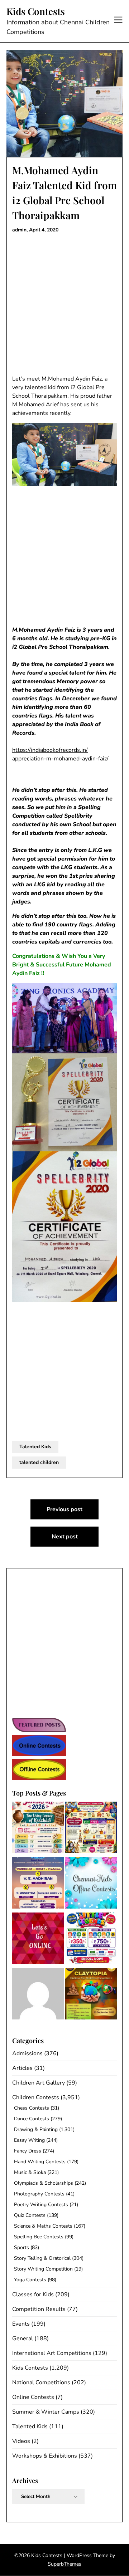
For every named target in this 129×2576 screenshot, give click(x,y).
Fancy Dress (28, 2151)
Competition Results (39, 2309)
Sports (21, 2247)
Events (21, 2324)
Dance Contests (32, 2119)
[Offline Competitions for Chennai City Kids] (91, 1884)
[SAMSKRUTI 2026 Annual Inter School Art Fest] (38, 1829)
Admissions (27, 2053)
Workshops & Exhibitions (45, 2456)
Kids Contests (36, 11)
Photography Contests (39, 2194)
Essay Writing (29, 2140)
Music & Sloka (30, 2172)
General (23, 2339)
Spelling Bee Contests (39, 2237)
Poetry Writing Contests (41, 2205)
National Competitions (41, 2382)
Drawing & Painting (36, 2129)
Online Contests (33, 2397)
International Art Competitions (52, 2353)
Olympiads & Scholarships (44, 2183)
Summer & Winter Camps (46, 2412)
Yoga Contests (30, 2280)
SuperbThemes (64, 2564)
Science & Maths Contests (43, 2226)
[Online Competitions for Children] (38, 1940)
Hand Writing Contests (40, 2162)
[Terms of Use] (38, 1995)
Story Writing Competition (43, 2269)
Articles (22, 2068)
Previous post (64, 1509)
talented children (39, 1462)
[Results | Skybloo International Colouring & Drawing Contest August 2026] (38, 1884)
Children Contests (36, 2097)
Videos (21, 2441)
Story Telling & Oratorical (42, 2258)
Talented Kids (35, 1447)
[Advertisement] (64, 304)
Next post (65, 1537)
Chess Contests (32, 2108)
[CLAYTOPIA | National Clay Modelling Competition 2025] (91, 1995)
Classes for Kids (33, 2295)
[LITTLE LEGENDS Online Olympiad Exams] (91, 1940)
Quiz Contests (30, 2215)
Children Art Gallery (39, 2083)
